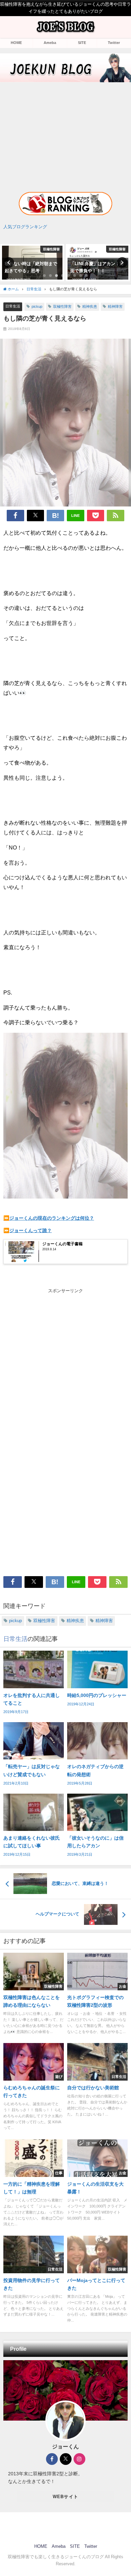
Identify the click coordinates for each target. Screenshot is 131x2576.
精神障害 (115, 306)
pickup (37, 306)
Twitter (114, 43)
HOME (16, 43)
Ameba (50, 43)
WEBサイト (66, 2497)
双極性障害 (62, 306)
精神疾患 (90, 306)
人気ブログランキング (25, 227)
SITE (82, 43)
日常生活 (13, 306)
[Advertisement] (65, 131)
